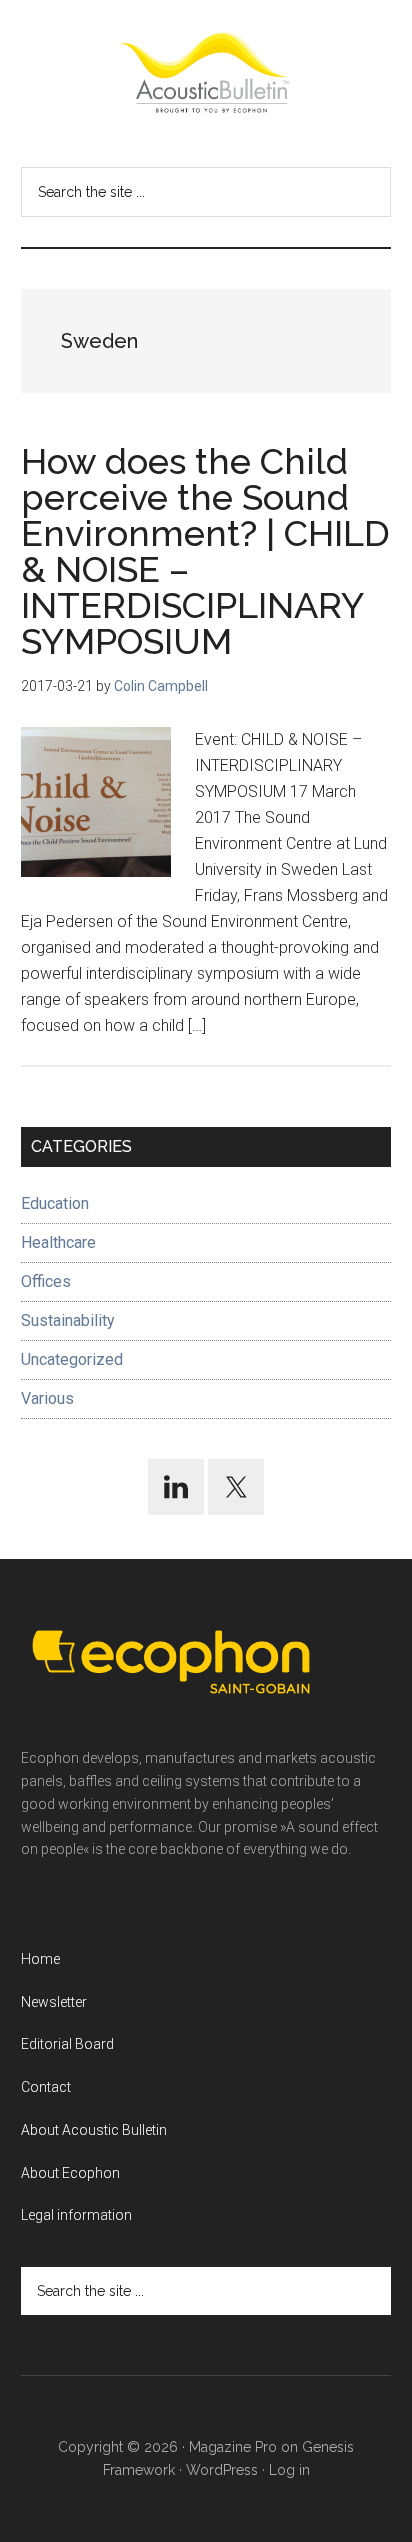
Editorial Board (67, 2044)
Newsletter (54, 2002)
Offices (46, 1281)
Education (55, 1203)
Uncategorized (72, 1359)
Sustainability (68, 1320)
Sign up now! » (247, 2478)
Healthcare (58, 1242)
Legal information (76, 2215)
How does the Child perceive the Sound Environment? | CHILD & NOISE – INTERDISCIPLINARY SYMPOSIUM (205, 551)
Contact (46, 2087)
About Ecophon (70, 2173)
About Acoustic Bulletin (94, 2130)
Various (47, 1398)
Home (40, 1959)
